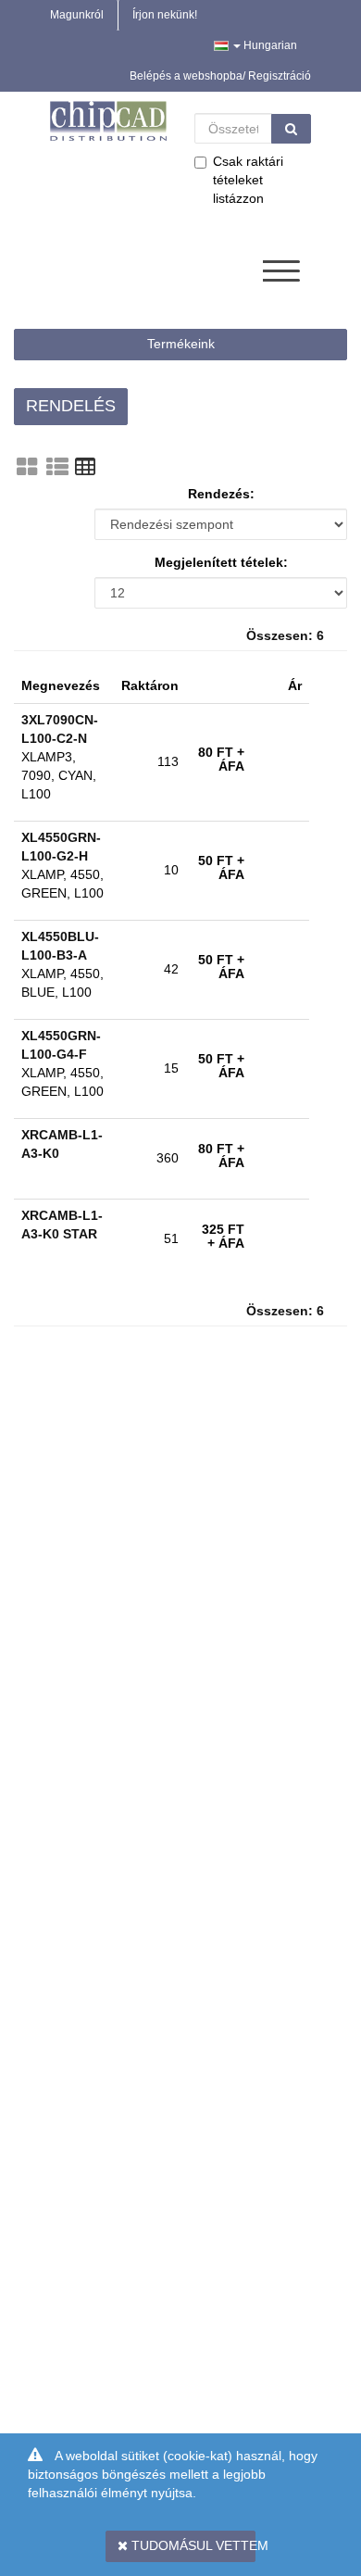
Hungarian (269, 45)
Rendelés (71, 406)
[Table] (85, 467)
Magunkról (77, 15)
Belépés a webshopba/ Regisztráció (220, 76)
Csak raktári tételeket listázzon (248, 180)
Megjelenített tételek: (221, 562)
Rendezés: (221, 494)
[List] (57, 467)
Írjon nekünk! (165, 15)
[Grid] (27, 467)
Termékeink (181, 344)
